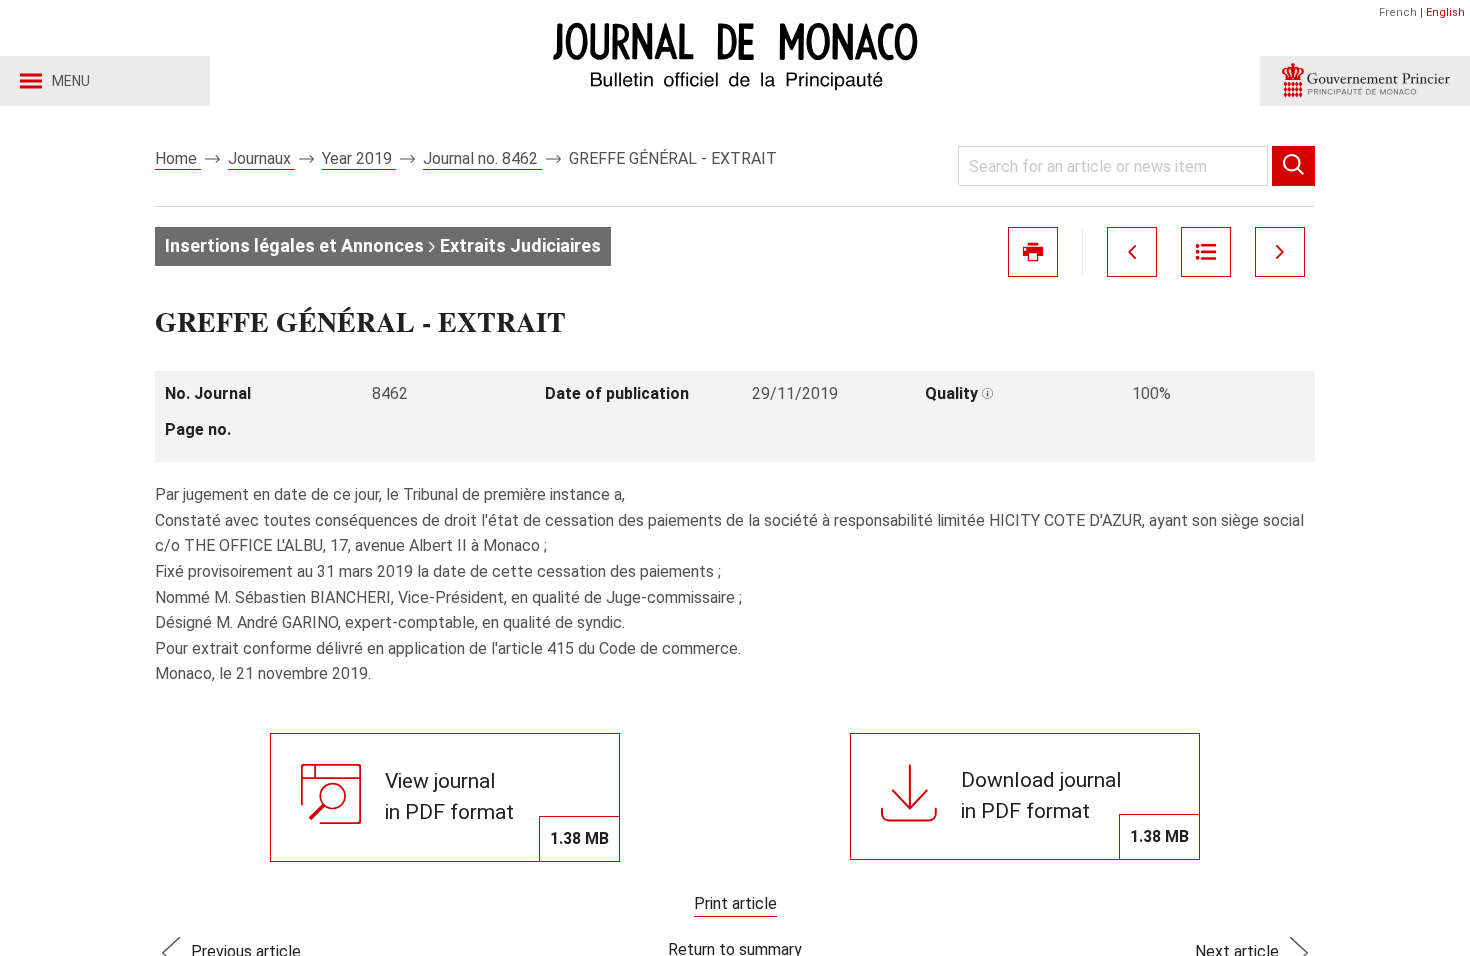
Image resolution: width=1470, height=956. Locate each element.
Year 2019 (359, 158)
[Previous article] (1132, 252)
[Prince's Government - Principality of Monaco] (1365, 81)
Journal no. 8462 (482, 158)
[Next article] (1280, 252)
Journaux (261, 158)
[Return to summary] (1206, 252)
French (1398, 12)
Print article (735, 903)
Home (178, 158)
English (1445, 12)
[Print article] (1033, 252)
